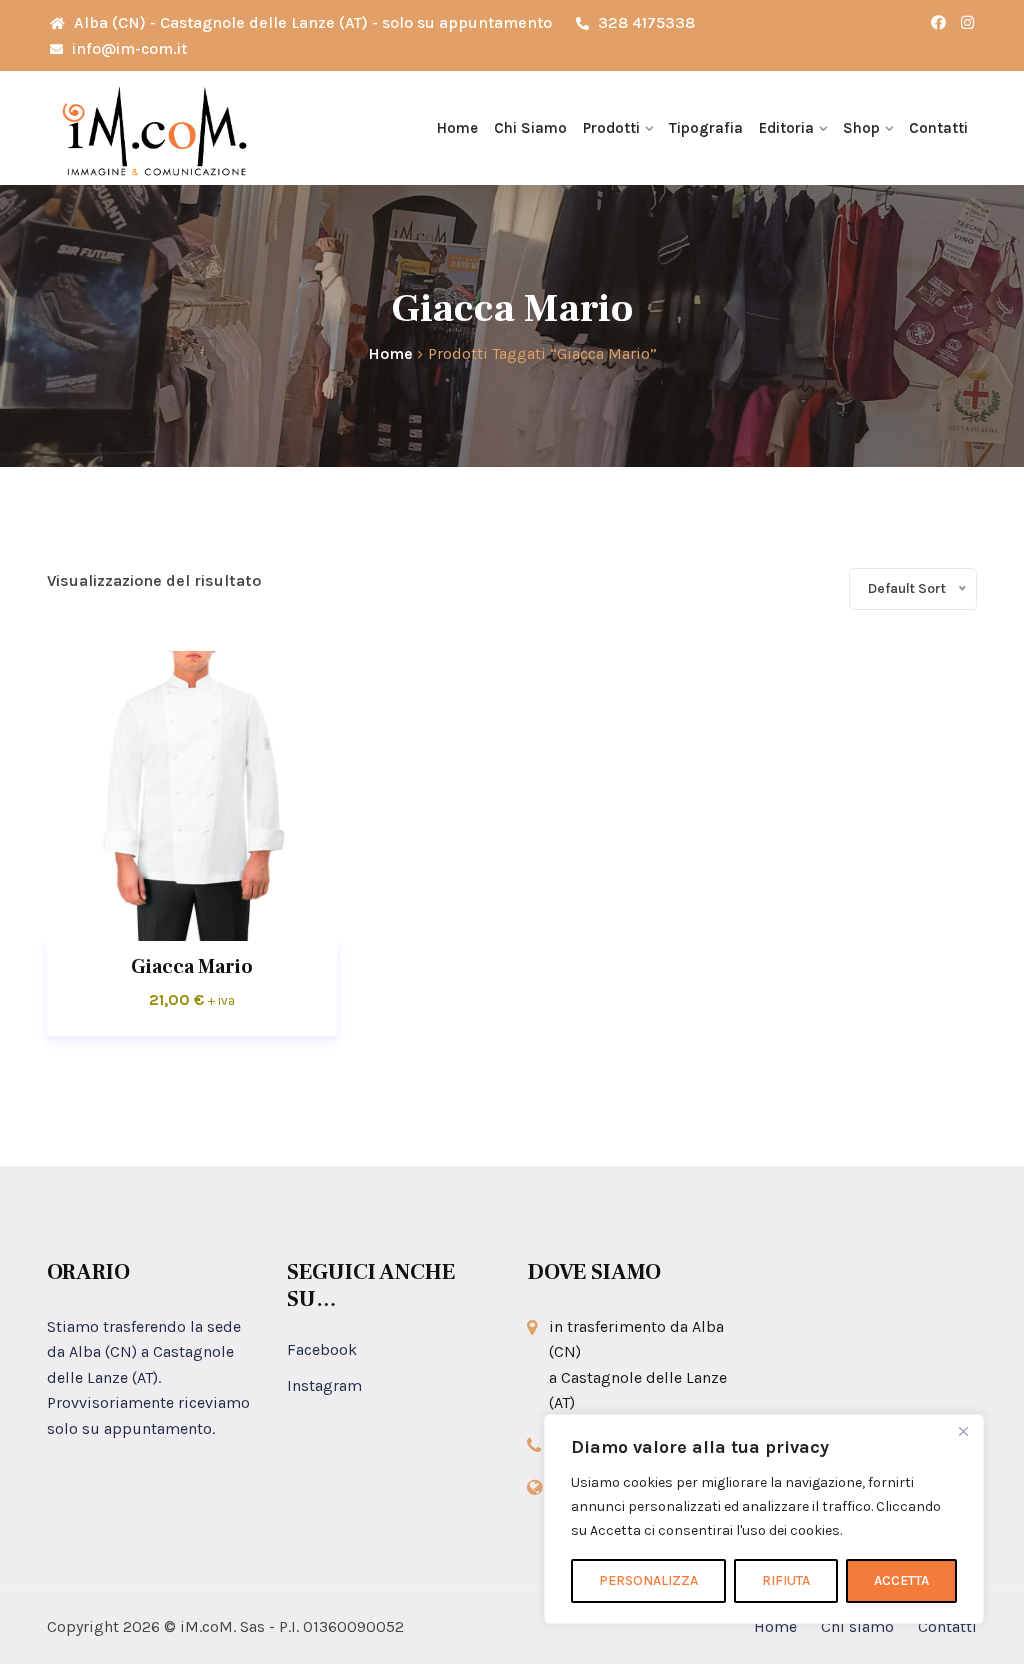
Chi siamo (857, 1626)
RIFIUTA (786, 1580)
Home (457, 128)
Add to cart (191, 795)
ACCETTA (901, 1580)
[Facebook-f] (938, 23)
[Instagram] (967, 23)
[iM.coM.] (154, 128)
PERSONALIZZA (648, 1580)
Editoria (786, 128)
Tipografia (706, 128)
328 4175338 (644, 22)
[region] (764, 1519)
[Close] (963, 1431)
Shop (861, 128)
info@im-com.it (127, 48)
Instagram (324, 1385)
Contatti (938, 128)
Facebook (322, 1349)
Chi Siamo (530, 128)
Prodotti (611, 128)
